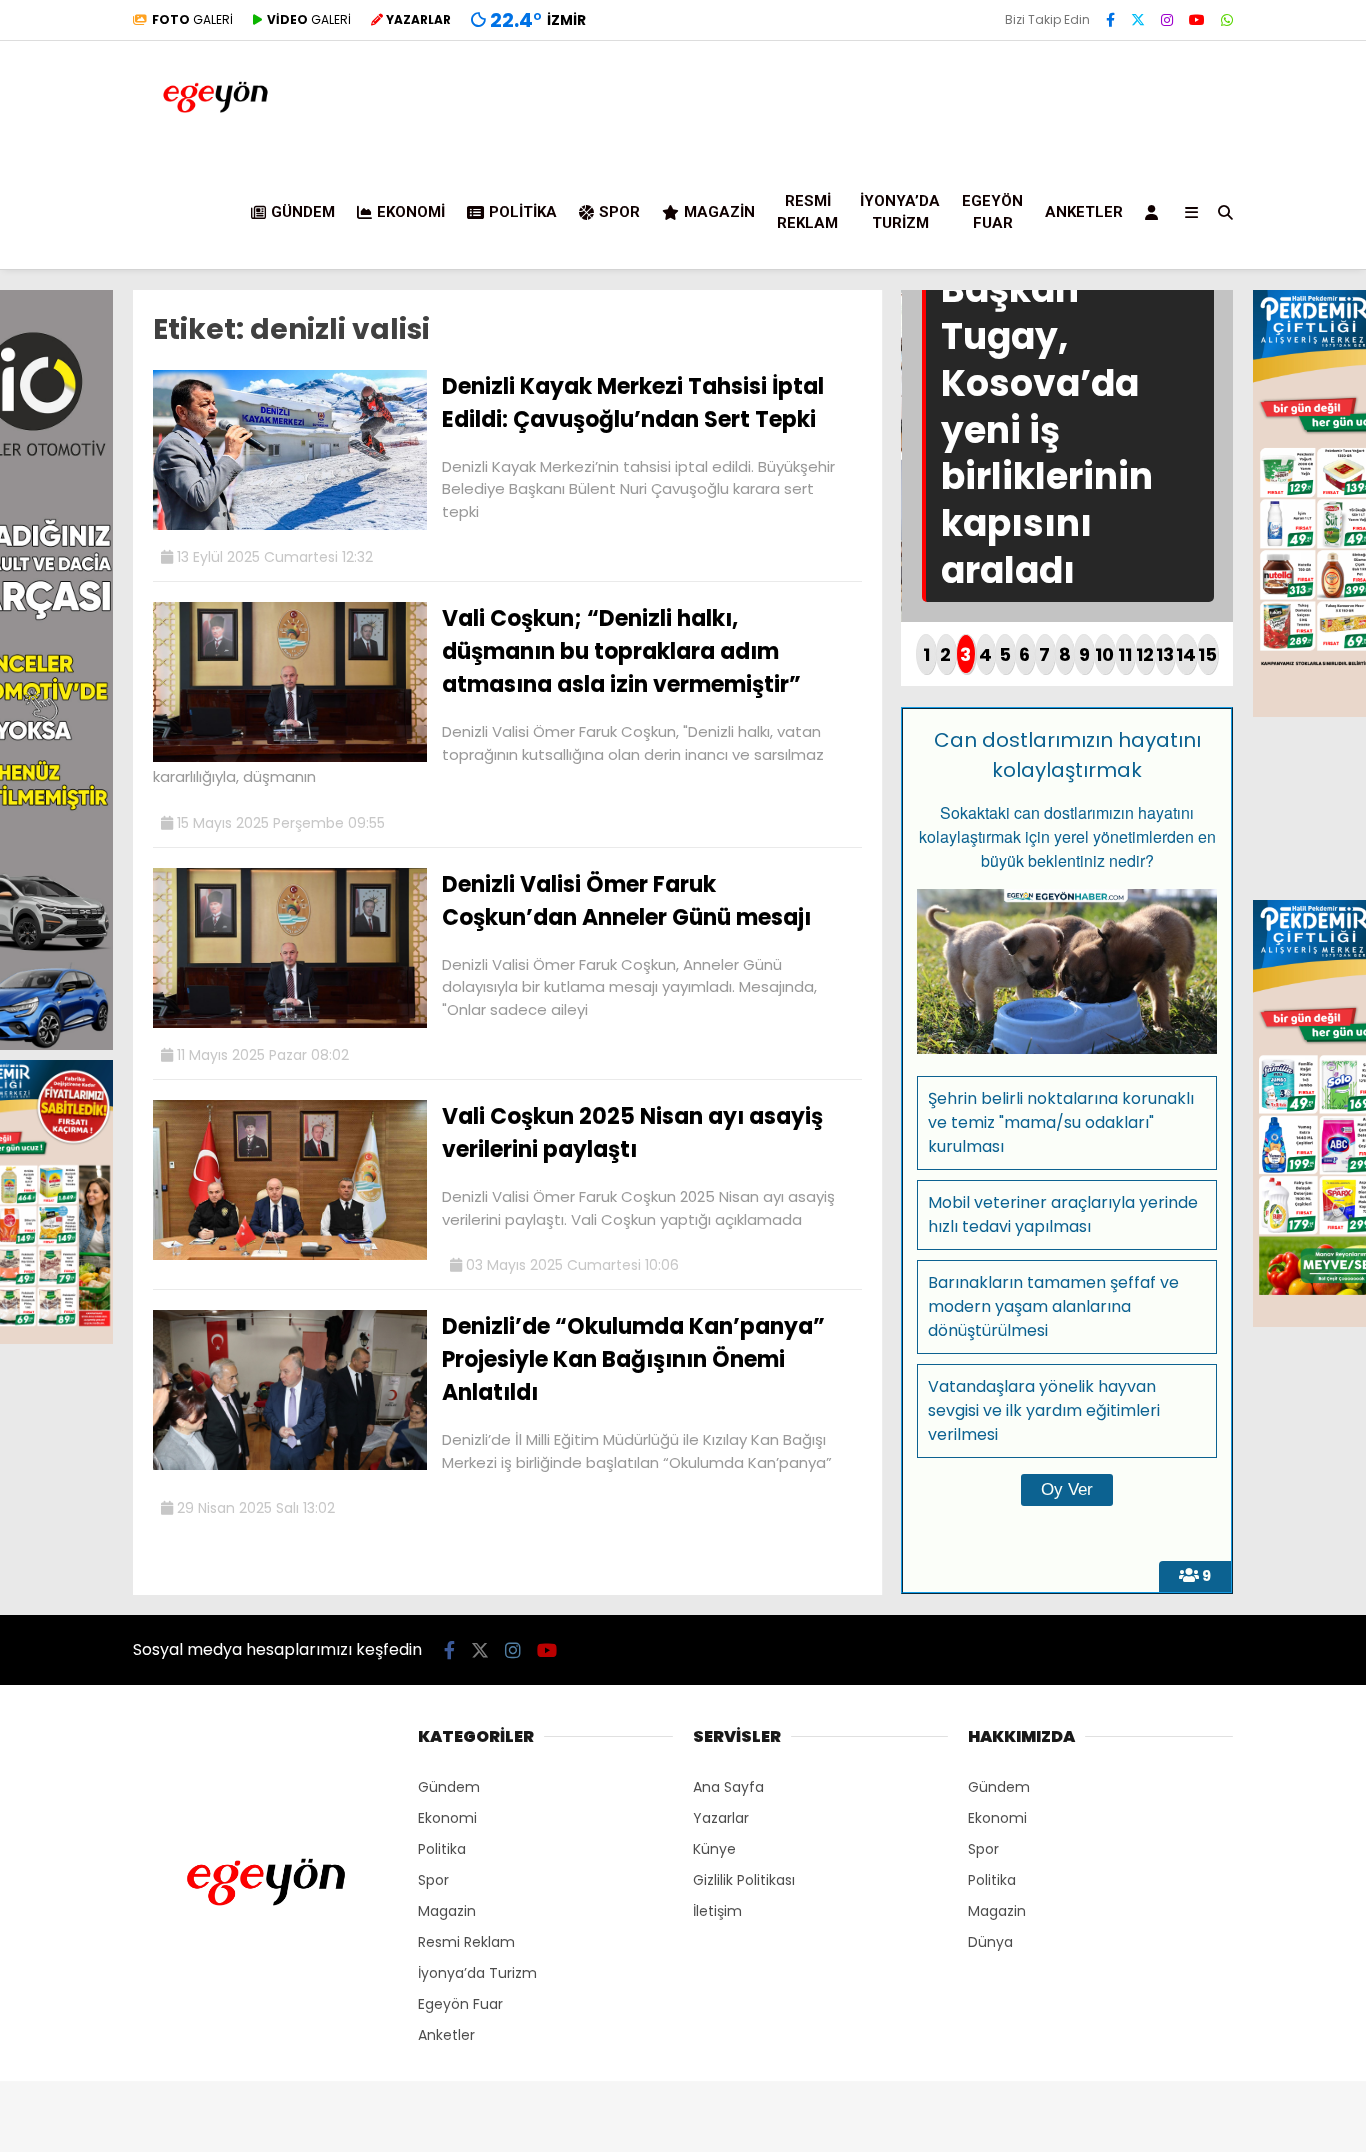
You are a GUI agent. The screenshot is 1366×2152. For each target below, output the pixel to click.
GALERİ (192, 19)
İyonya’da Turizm (900, 212)
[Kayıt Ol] (1155, 212)
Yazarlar (721, 1818)
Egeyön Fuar (992, 212)
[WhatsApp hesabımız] (1227, 20)
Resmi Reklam (807, 212)
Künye (714, 1849)
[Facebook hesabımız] (1110, 20)
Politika (523, 212)
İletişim (717, 1911)
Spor (619, 212)
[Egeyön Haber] (215, 139)
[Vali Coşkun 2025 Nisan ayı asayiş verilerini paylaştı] (290, 1255)
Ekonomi (411, 212)
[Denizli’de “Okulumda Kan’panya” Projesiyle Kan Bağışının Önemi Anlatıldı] (290, 1465)
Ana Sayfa (728, 1787)
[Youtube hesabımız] (1197, 20)
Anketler (1084, 212)
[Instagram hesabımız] (1167, 20)
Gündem (303, 212)
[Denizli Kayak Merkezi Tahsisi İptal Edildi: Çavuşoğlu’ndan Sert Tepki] (290, 525)
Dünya (990, 1942)
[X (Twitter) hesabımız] (1138, 20)
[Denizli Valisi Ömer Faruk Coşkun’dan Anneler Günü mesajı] (290, 1023)
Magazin (719, 212)
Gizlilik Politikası (744, 1880)
